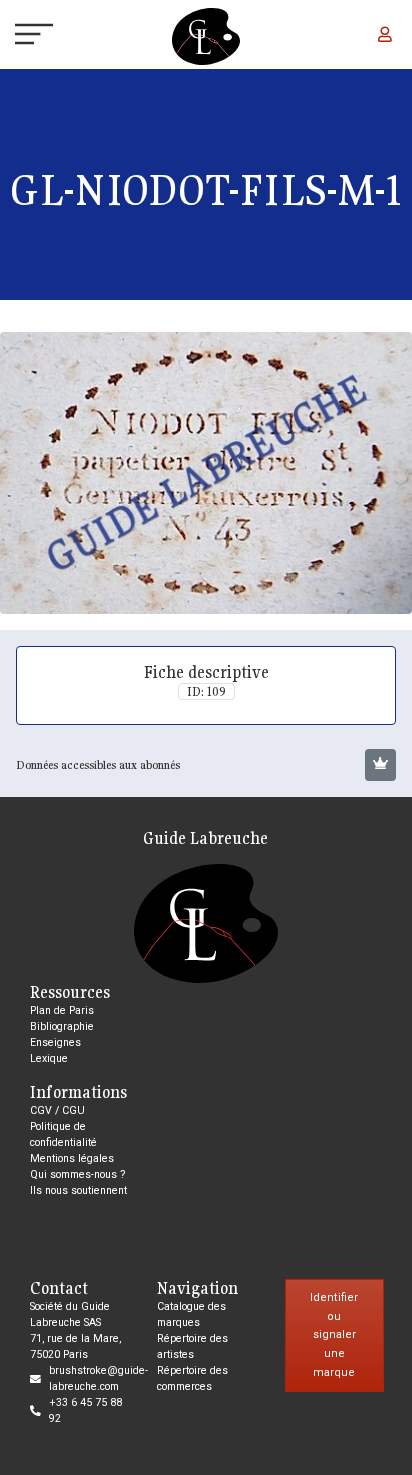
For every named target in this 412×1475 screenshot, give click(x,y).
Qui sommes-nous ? (77, 1174)
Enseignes (55, 1042)
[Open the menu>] (17, 36)
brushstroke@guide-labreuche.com (98, 1378)
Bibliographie (62, 1026)
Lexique (49, 1058)
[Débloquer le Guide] (380, 764)
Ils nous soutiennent (78, 1190)
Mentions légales (72, 1158)
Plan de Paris (62, 1010)
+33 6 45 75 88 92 (85, 1410)
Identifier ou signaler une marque (334, 1335)
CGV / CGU (57, 1110)
